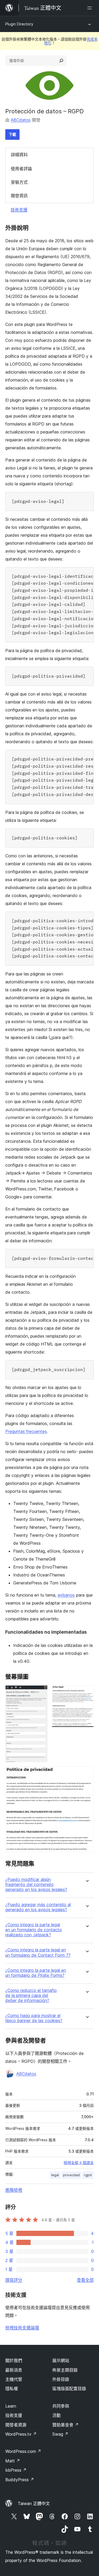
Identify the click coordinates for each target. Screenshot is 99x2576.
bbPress (16, 2470)
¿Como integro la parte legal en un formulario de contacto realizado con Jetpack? (34, 1930)
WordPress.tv (21, 2434)
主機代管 (14, 2379)
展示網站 (61, 2360)
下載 (12, 134)
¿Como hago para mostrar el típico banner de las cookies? (34, 2018)
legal (55, 2175)
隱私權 (12, 2389)
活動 (56, 2415)
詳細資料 (19, 155)
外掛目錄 (61, 2379)
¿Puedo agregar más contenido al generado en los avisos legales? (38, 1907)
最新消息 (14, 2370)
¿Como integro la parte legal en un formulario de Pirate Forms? (36, 1973)
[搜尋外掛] (61, 61)
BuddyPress (20, 2480)
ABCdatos (21, 120)
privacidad (71, 2175)
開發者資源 (16, 2425)
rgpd (88, 2175)
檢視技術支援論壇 (22, 2328)
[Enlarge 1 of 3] (40, 1692)
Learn (11, 2406)
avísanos (66, 1595)
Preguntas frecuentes (26, 1431)
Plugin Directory (19, 24)
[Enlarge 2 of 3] (87, 1692)
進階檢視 (14, 2190)
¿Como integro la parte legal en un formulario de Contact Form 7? (38, 1952)
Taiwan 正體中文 (34, 2503)
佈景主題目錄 (65, 2370)
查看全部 (85, 2280)
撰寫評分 (14, 2280)
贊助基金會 (65, 2425)
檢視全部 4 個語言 (79, 2163)
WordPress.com (23, 2451)
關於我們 (14, 2360)
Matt (13, 2461)
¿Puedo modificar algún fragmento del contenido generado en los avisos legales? (36, 1885)
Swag (60, 2434)
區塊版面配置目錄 (69, 2389)
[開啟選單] (91, 8)
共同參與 (61, 2406)
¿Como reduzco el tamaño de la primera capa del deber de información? (31, 1995)
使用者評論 (21, 169)
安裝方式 (19, 182)
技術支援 (19, 210)
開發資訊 (19, 196)
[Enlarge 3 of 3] (87, 1773)
